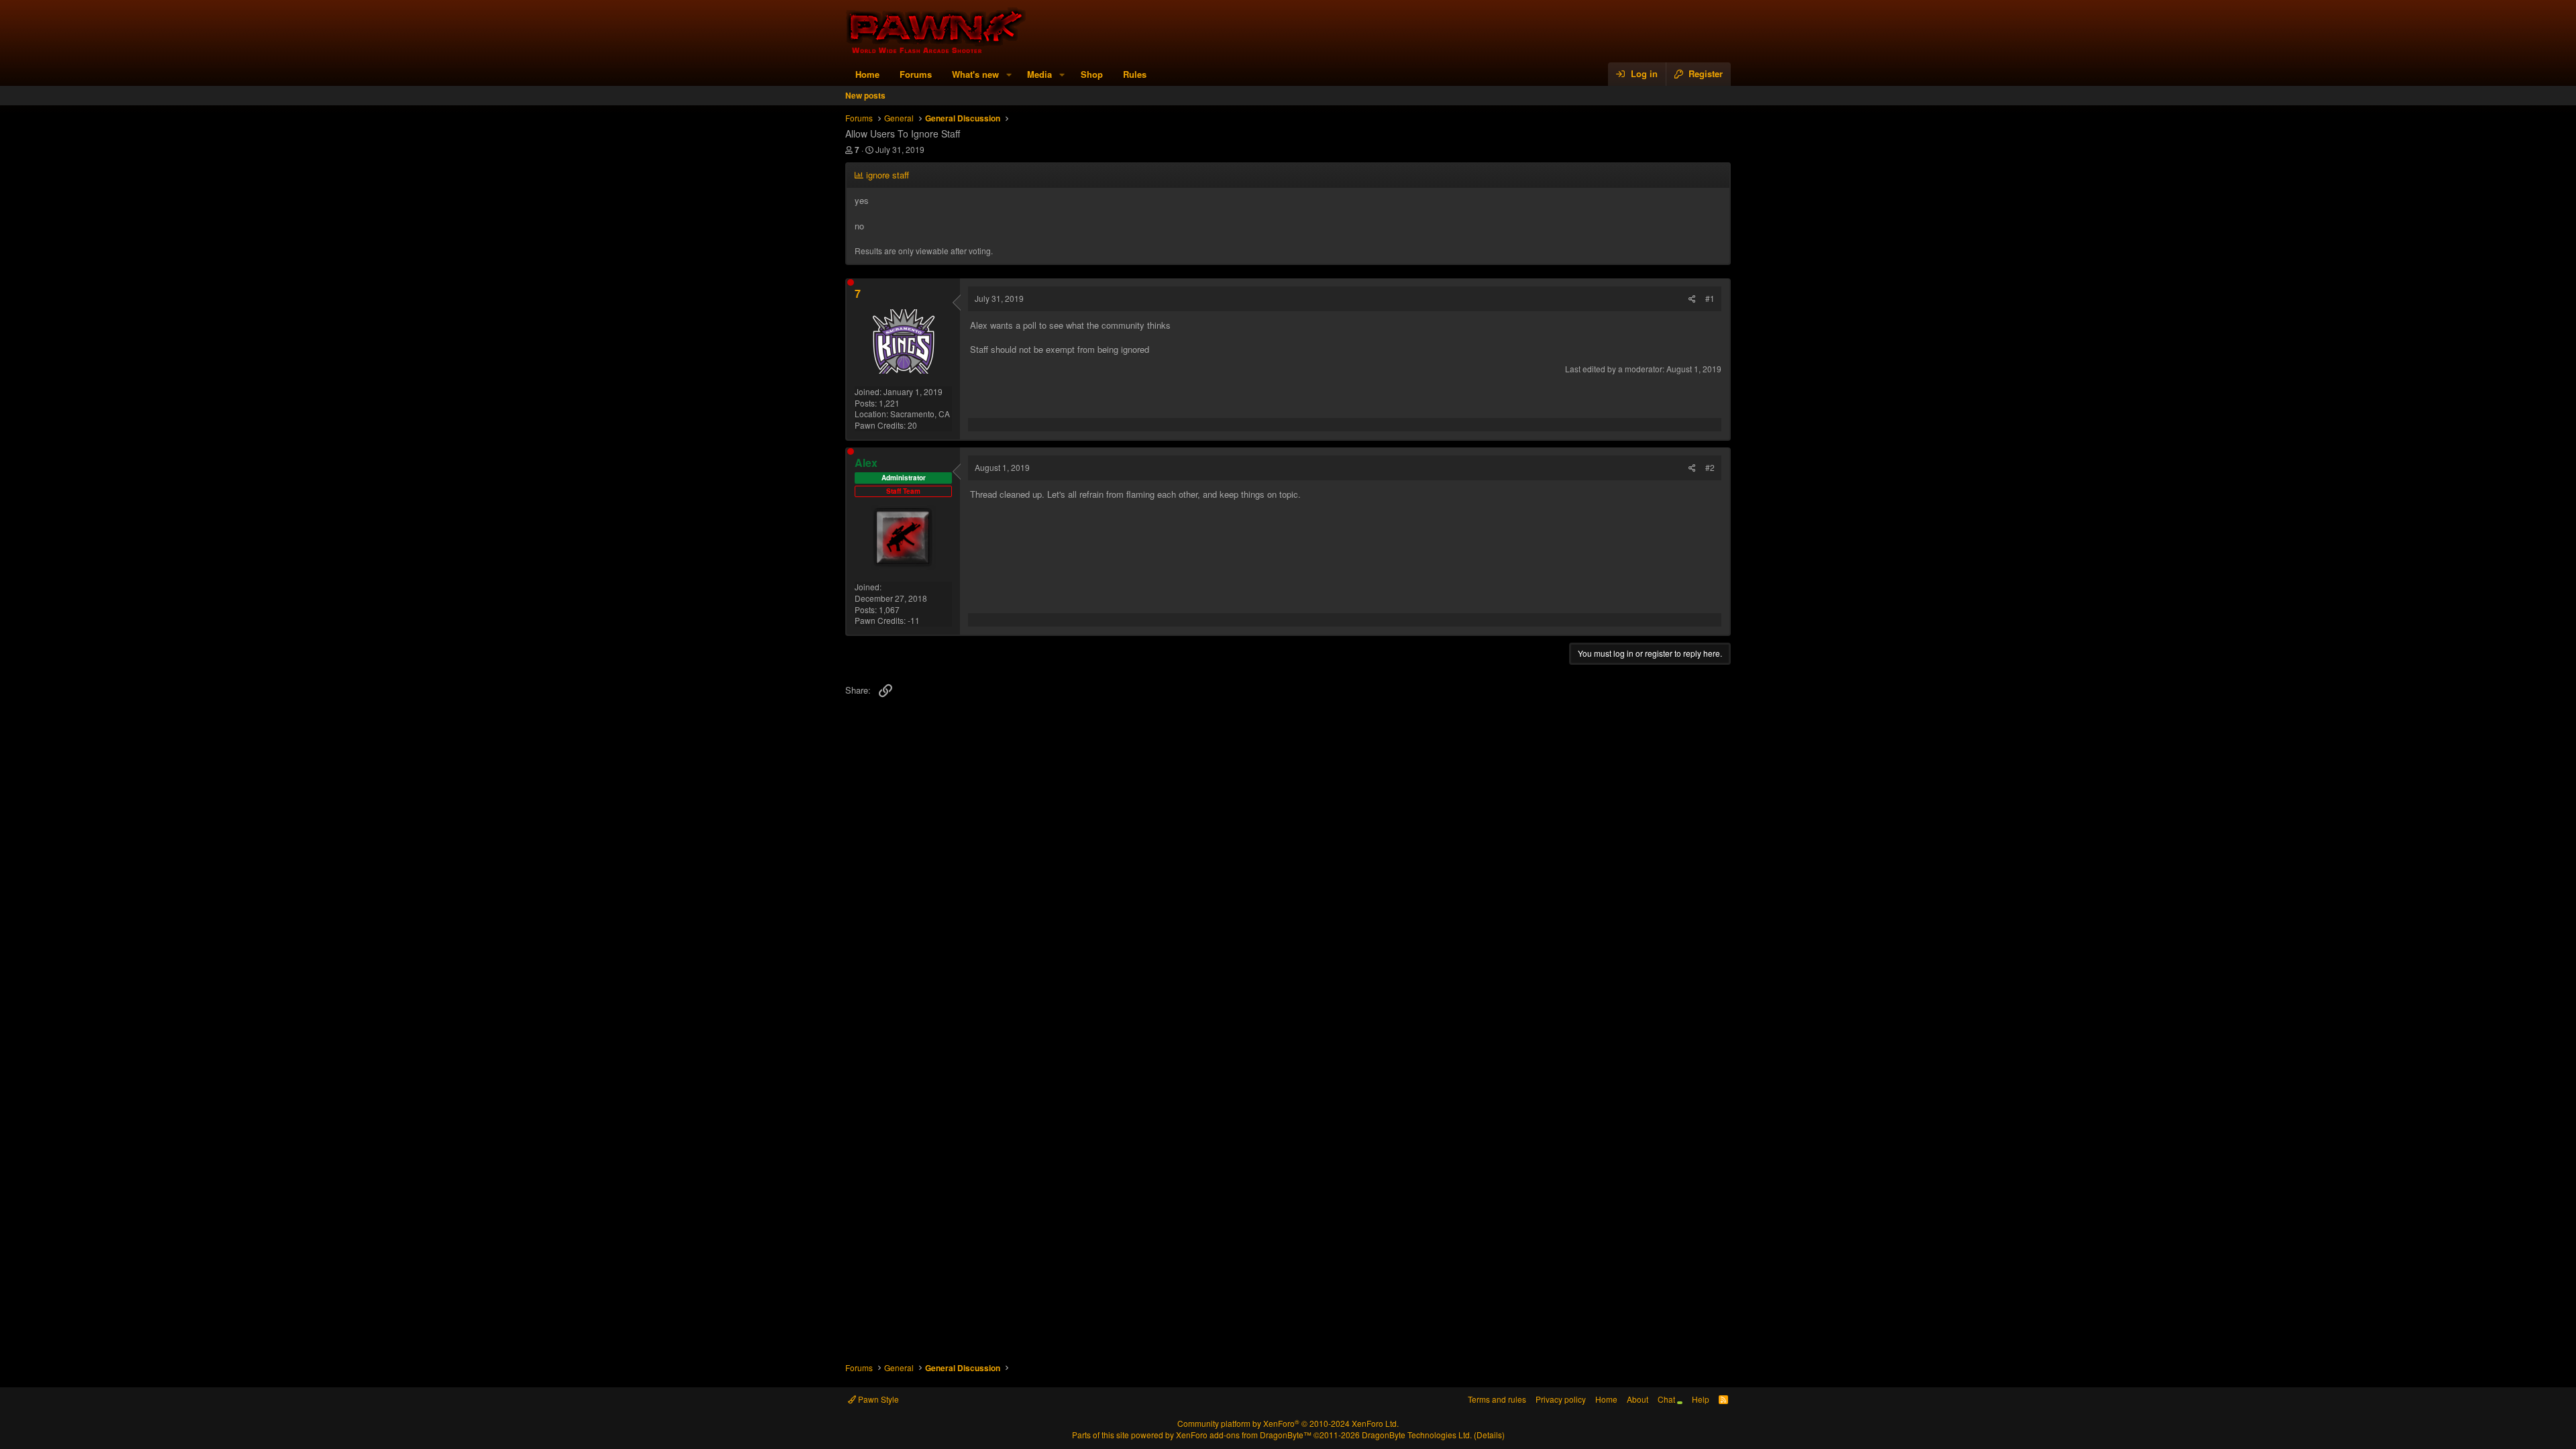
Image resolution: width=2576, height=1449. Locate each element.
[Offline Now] (851, 282)
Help (1701, 1399)
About (1638, 1399)
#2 (1710, 467)
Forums (916, 74)
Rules (1135, 74)
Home (867, 74)
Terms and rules (1497, 1399)
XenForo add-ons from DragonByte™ (1244, 1435)
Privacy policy (1561, 1399)
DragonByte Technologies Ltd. (1417, 1435)
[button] (1009, 74)
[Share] (1692, 299)
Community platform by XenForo (1288, 1423)
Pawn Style (877, 1399)
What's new (975, 74)
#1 (1710, 298)
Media (1039, 74)
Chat (1667, 1399)
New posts (865, 95)
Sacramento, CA (920, 414)
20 (912, 425)
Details (1489, 1435)
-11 (914, 620)
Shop (1092, 74)
